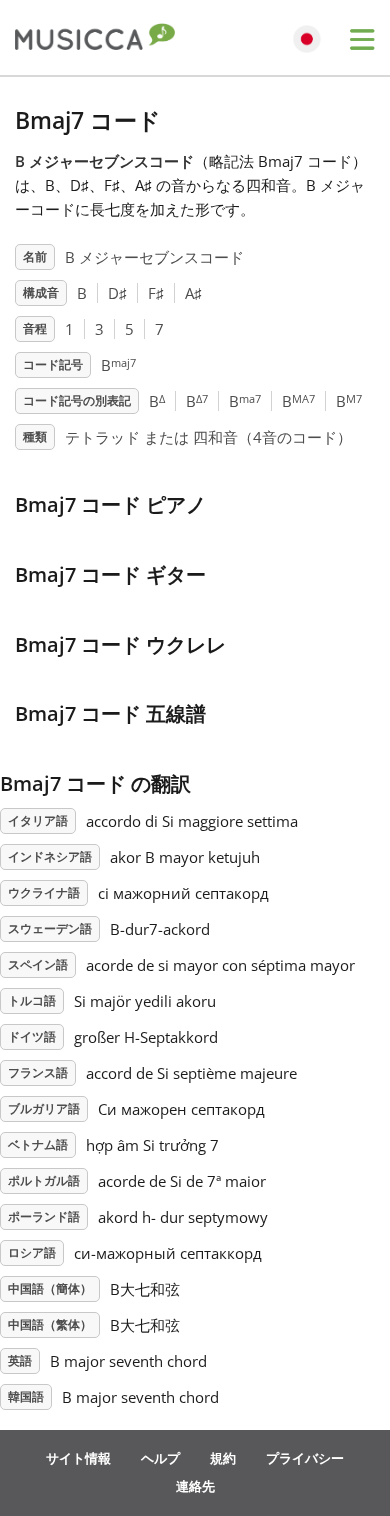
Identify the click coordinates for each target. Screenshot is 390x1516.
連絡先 (195, 1486)
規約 (223, 1458)
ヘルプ (160, 1458)
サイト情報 (78, 1458)
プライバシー (305, 1458)
